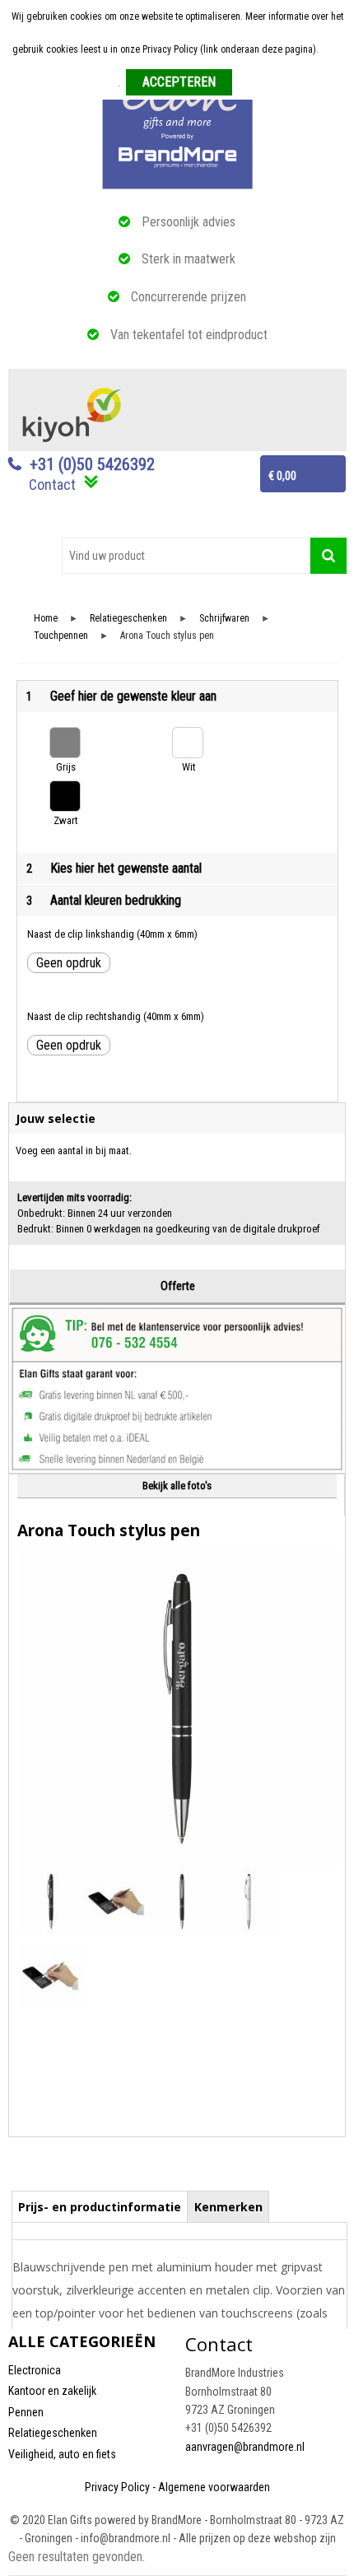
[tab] (100, 2206)
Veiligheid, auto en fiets (62, 2454)
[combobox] (186, 556)
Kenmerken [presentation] (228, 2207)
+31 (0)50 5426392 (92, 464)
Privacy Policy (117, 2487)
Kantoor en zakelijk (52, 2391)
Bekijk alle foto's (177, 1486)
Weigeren (257, 83)
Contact (52, 484)
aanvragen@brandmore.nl (245, 2447)
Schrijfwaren (224, 619)
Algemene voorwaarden (214, 2487)
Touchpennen (61, 636)
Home (46, 619)
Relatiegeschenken (128, 619)
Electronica (35, 2370)
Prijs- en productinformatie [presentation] (100, 2207)
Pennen (26, 2412)
